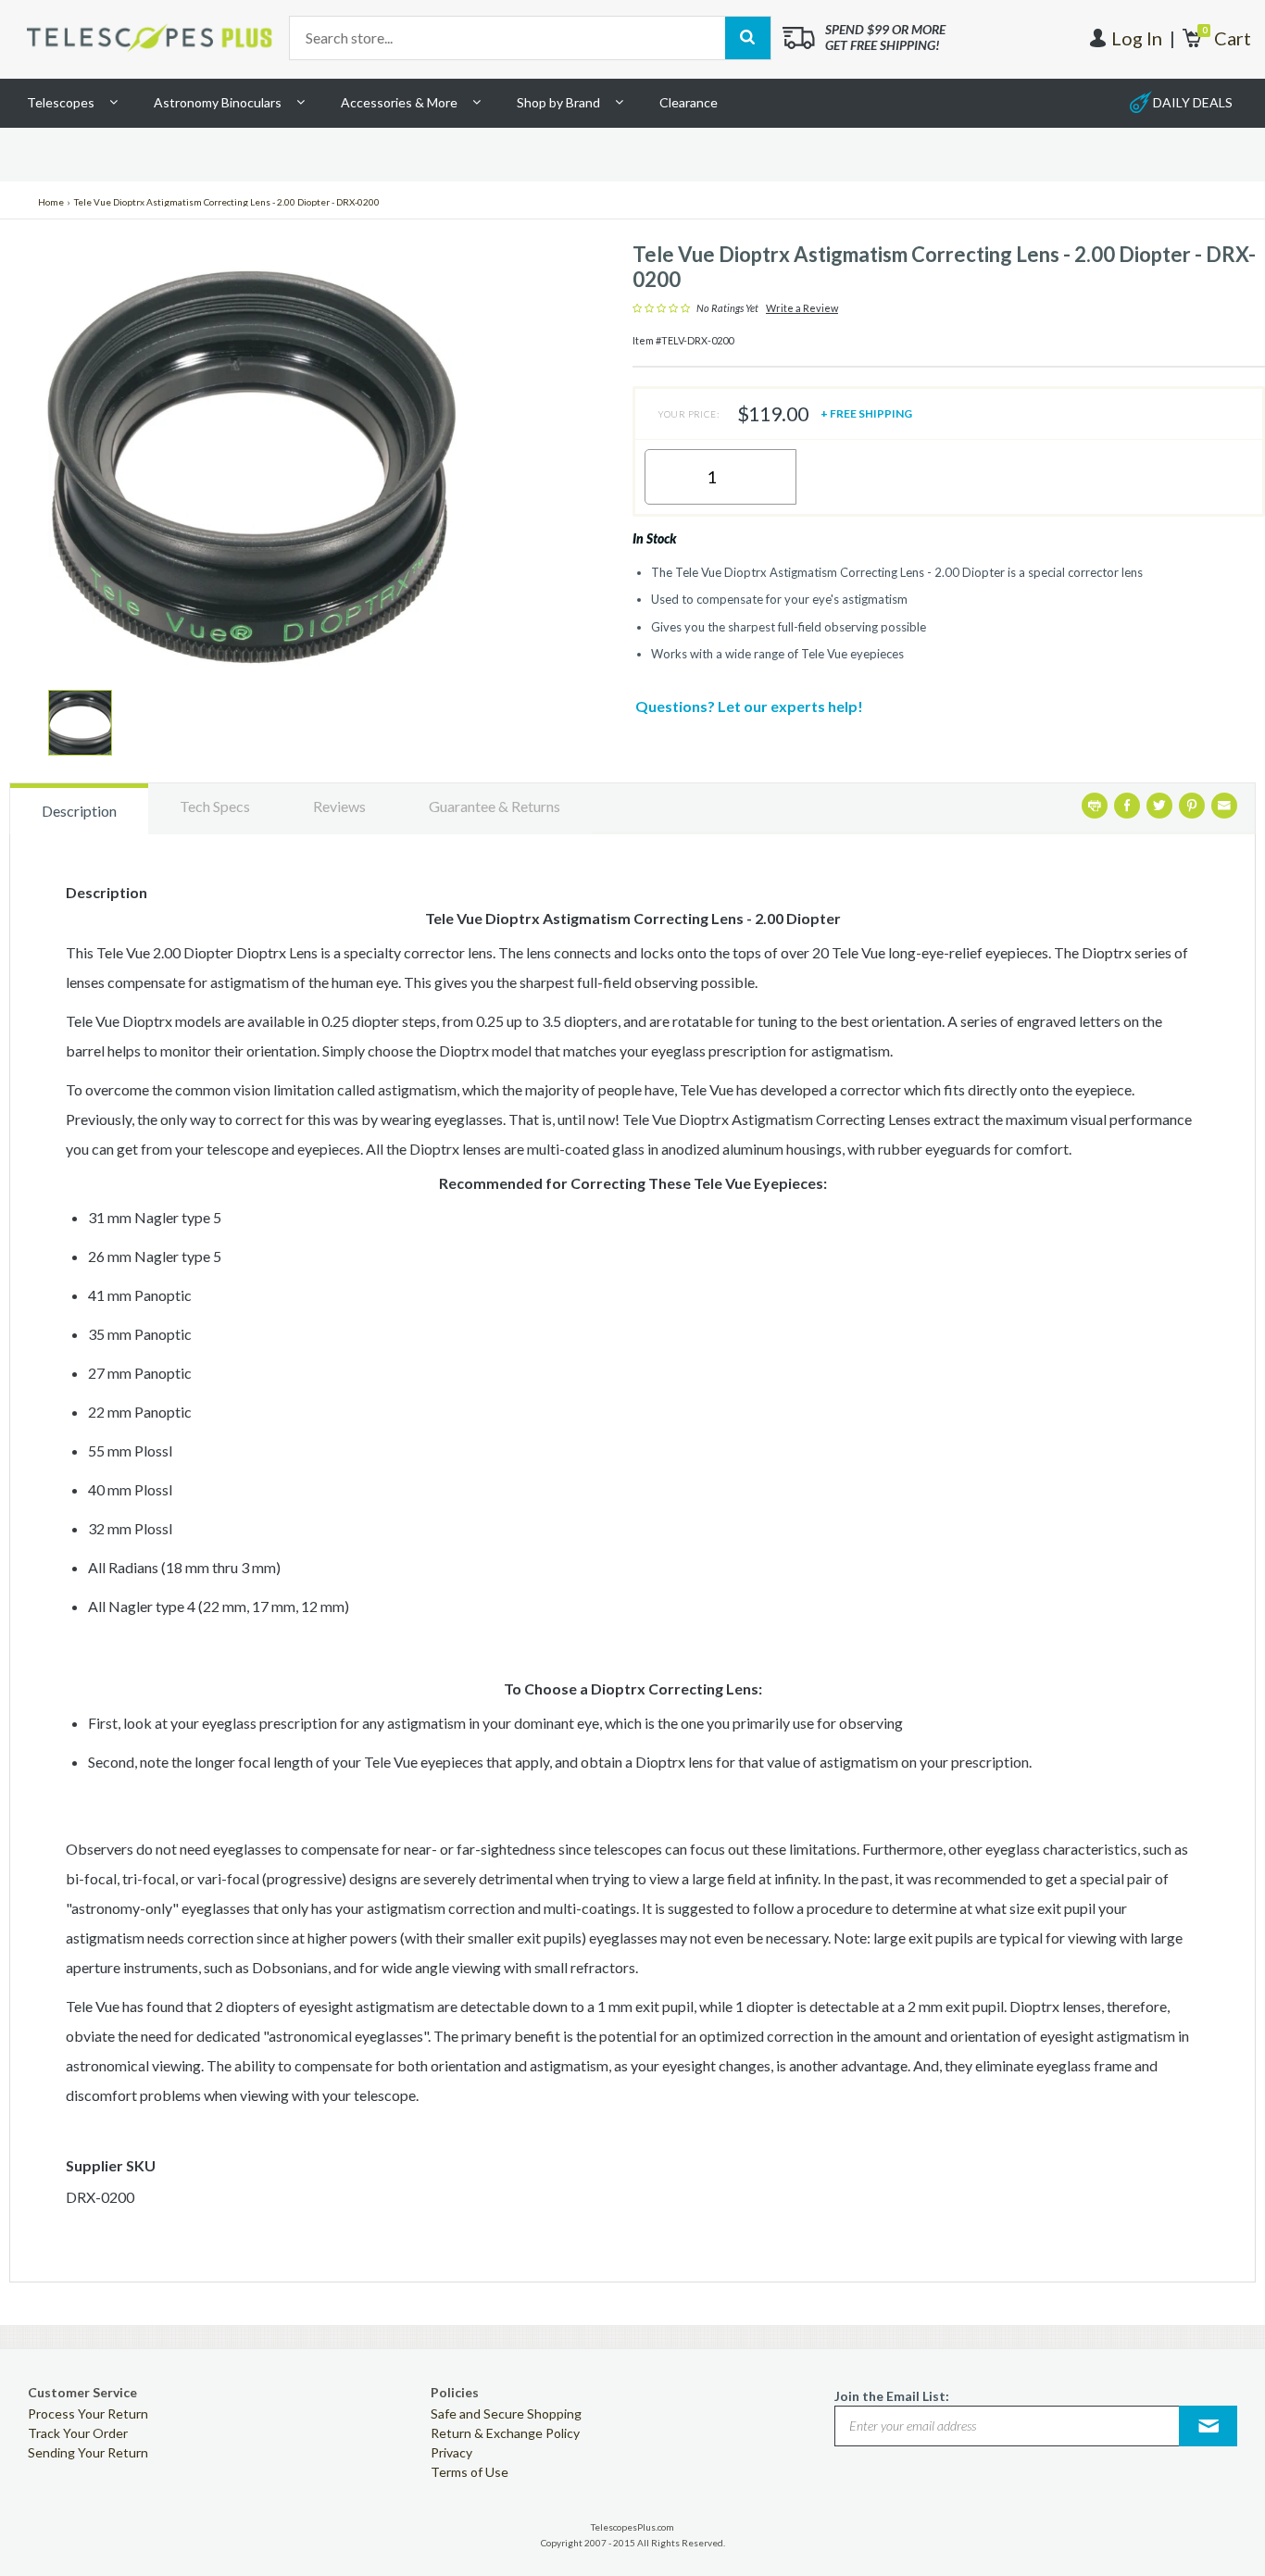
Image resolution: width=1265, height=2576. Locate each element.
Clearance (689, 102)
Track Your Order (78, 2433)
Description (79, 811)
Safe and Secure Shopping (506, 2413)
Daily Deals (1193, 102)
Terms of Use (470, 2472)
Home (51, 202)
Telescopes (61, 102)
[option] (80, 723)
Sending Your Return (88, 2452)
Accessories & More (399, 102)
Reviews (339, 806)
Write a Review (802, 308)
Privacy (451, 2452)
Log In (1137, 38)
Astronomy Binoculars (218, 102)
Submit (1209, 2426)
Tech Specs (215, 806)
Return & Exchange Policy (505, 2433)
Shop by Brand (558, 102)
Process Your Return (88, 2413)
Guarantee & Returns (495, 806)
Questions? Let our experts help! (749, 706)
